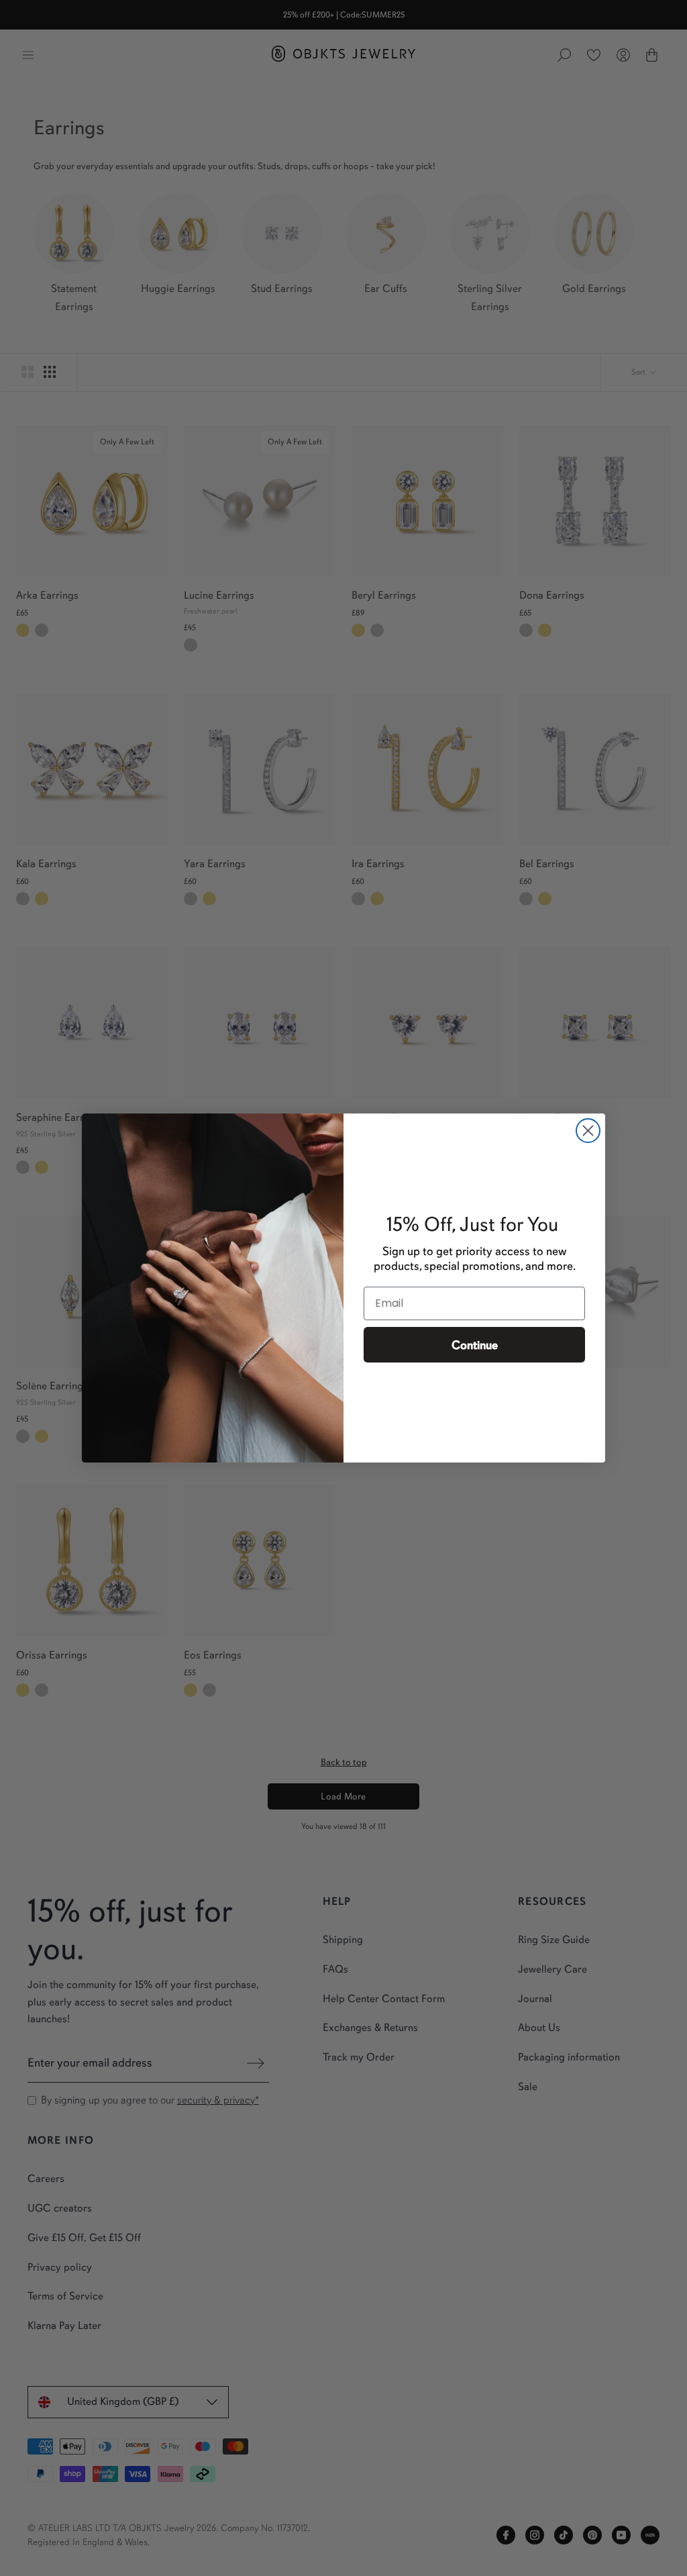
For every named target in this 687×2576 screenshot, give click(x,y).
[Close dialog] (588, 1131)
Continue (475, 1345)
